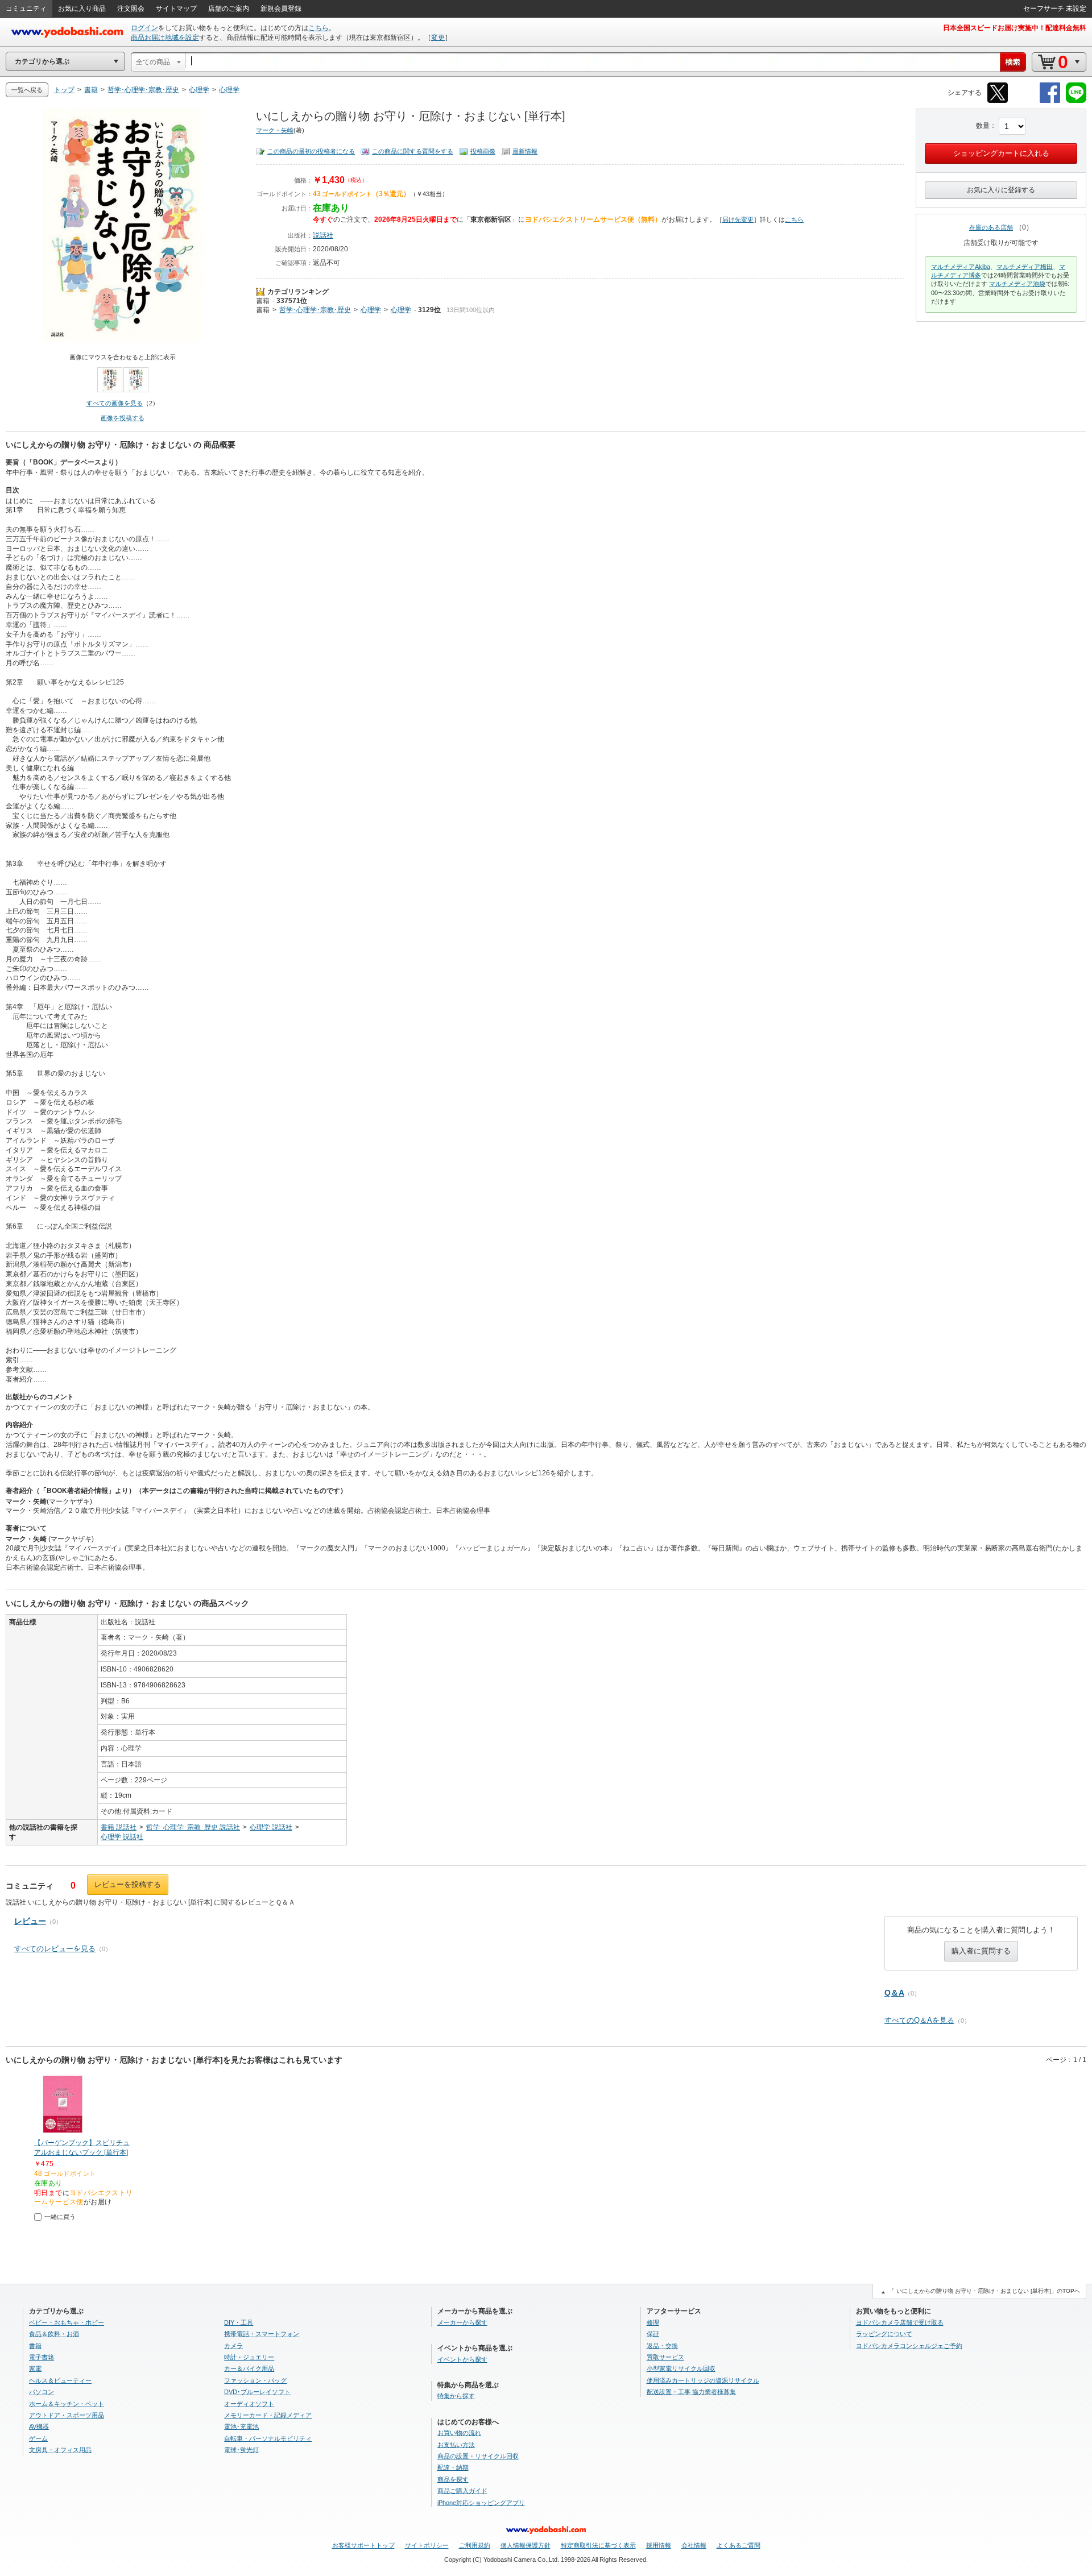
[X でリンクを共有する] (998, 101)
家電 (35, 2368)
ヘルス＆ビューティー (60, 2380)
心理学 (371, 310)
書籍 (263, 301)
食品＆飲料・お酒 (54, 2334)
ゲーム (38, 2438)
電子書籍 (42, 2357)
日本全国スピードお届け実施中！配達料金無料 (1015, 28)
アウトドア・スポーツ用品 (67, 2415)
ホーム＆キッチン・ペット (67, 2404)
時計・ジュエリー (249, 2357)
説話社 (323, 235)
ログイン (144, 28)
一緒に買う (60, 2217)
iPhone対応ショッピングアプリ (481, 2503)
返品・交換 (662, 2346)
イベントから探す (462, 2359)
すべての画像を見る (115, 403)
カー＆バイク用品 (249, 2368)
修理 (653, 2322)
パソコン (42, 2392)
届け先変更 (738, 219)
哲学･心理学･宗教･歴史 (315, 310)
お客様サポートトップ (363, 2545)
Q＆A (894, 1993)
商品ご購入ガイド (462, 2491)
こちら (318, 28)
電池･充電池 (241, 2426)
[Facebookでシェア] (1050, 101)
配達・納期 (453, 2467)
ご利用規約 (475, 2545)
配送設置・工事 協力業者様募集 (691, 2392)
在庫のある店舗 (991, 227)
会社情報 (694, 2545)
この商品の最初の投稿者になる (311, 151)
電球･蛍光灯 (241, 2450)
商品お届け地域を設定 (165, 38)
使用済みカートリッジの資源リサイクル (703, 2380)
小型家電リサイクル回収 (681, 2368)
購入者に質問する (981, 1951)
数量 (983, 126)
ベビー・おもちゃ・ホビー (67, 2322)
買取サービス (665, 2357)
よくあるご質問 (739, 2545)
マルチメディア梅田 (1025, 267)
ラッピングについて (884, 2334)
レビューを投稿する (128, 1884)
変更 (438, 38)
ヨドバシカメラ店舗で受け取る (900, 2322)
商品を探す (453, 2479)
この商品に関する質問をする (413, 151)
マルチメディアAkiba (961, 267)
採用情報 (659, 2545)
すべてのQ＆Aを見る (919, 2020)
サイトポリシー (427, 2545)
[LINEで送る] (1076, 101)
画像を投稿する (123, 418)
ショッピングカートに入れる (1001, 153)
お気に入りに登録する (1001, 190)
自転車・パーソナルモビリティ (268, 2438)
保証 (653, 2334)
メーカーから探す (462, 2322)
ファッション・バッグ (255, 2380)
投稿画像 (483, 151)
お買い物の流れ (459, 2433)
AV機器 (39, 2426)
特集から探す (456, 2396)
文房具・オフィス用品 (60, 2450)
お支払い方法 (456, 2445)
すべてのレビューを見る (55, 1949)
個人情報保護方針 (526, 2545)
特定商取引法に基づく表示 (598, 2545)
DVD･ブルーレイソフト (257, 2392)
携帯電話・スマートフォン (262, 2334)
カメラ (233, 2346)
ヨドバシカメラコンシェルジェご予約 (909, 2346)
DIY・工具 (239, 2322)
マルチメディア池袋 (1017, 284)
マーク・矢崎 (275, 130)
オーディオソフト (249, 2404)
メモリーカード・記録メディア (268, 2415)
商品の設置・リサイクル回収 (478, 2456)
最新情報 (525, 151)
